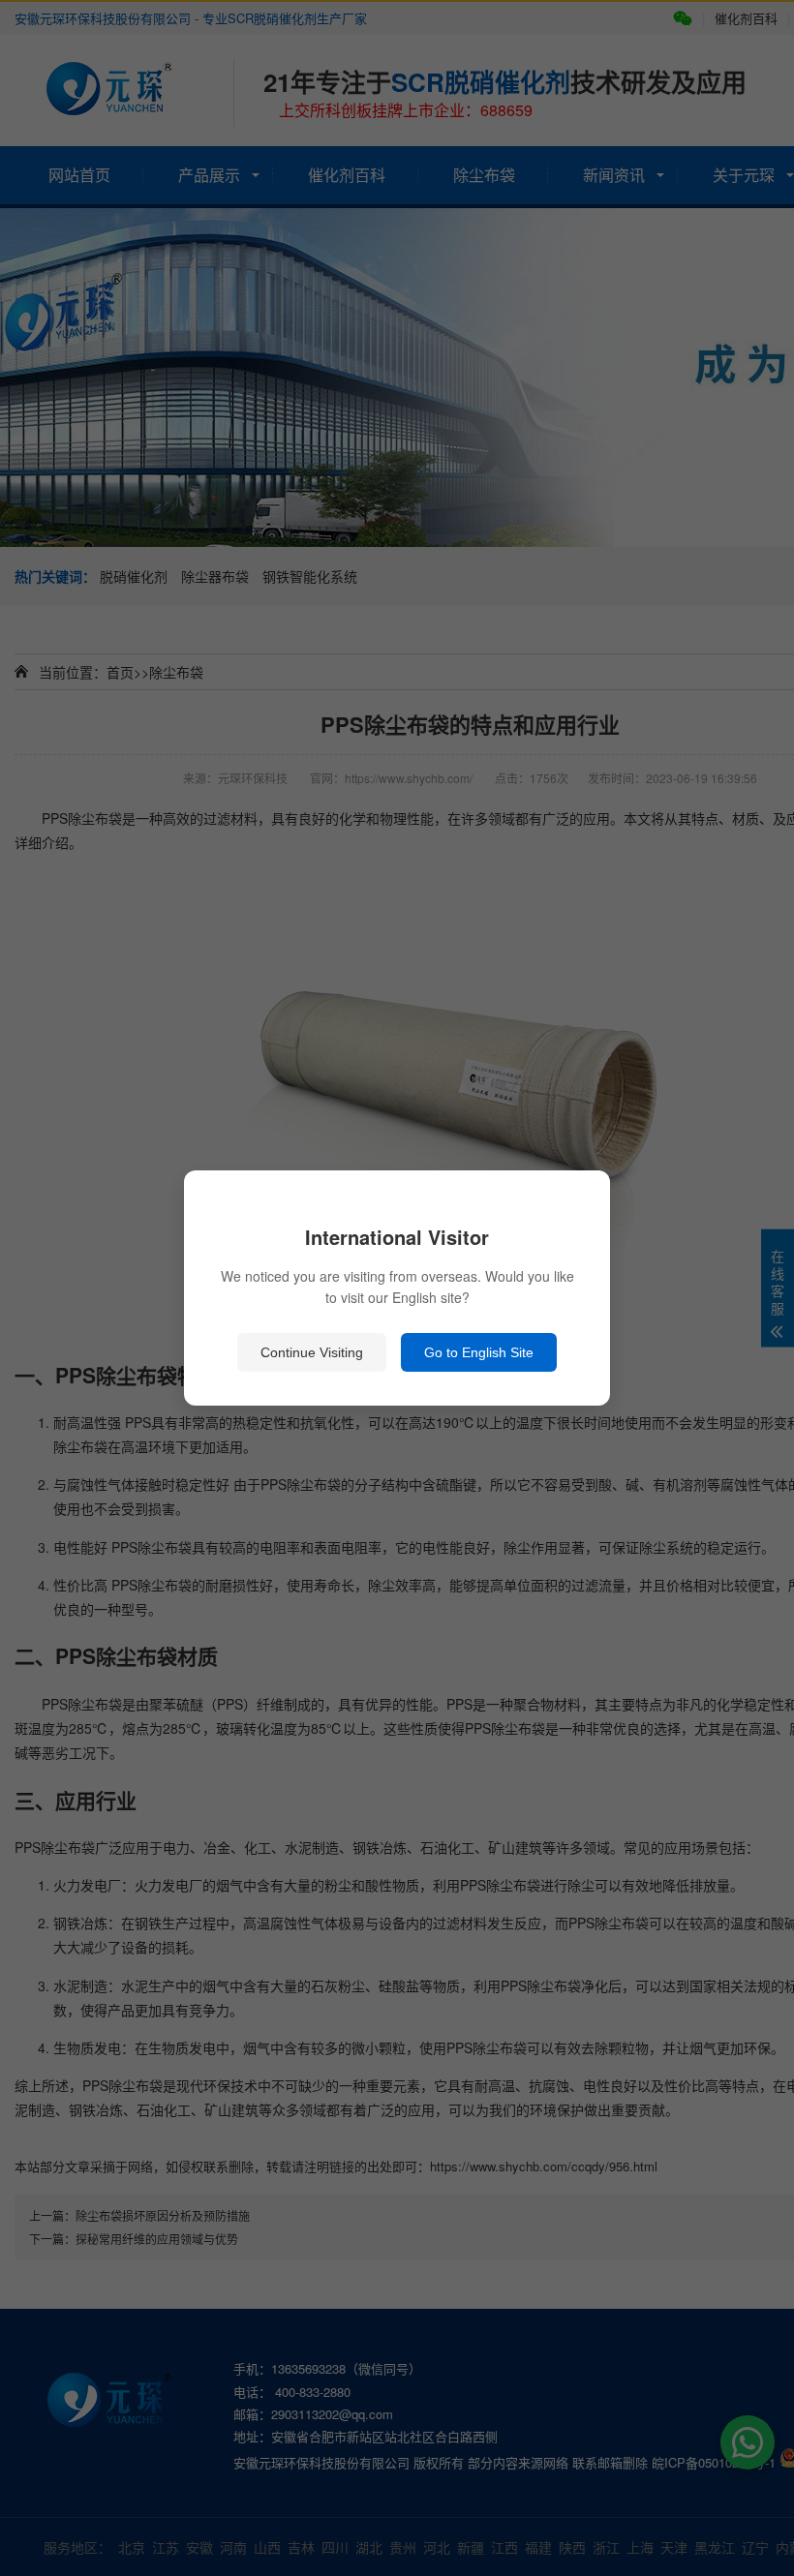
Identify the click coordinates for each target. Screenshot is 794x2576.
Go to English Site (479, 1352)
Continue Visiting (312, 1352)
